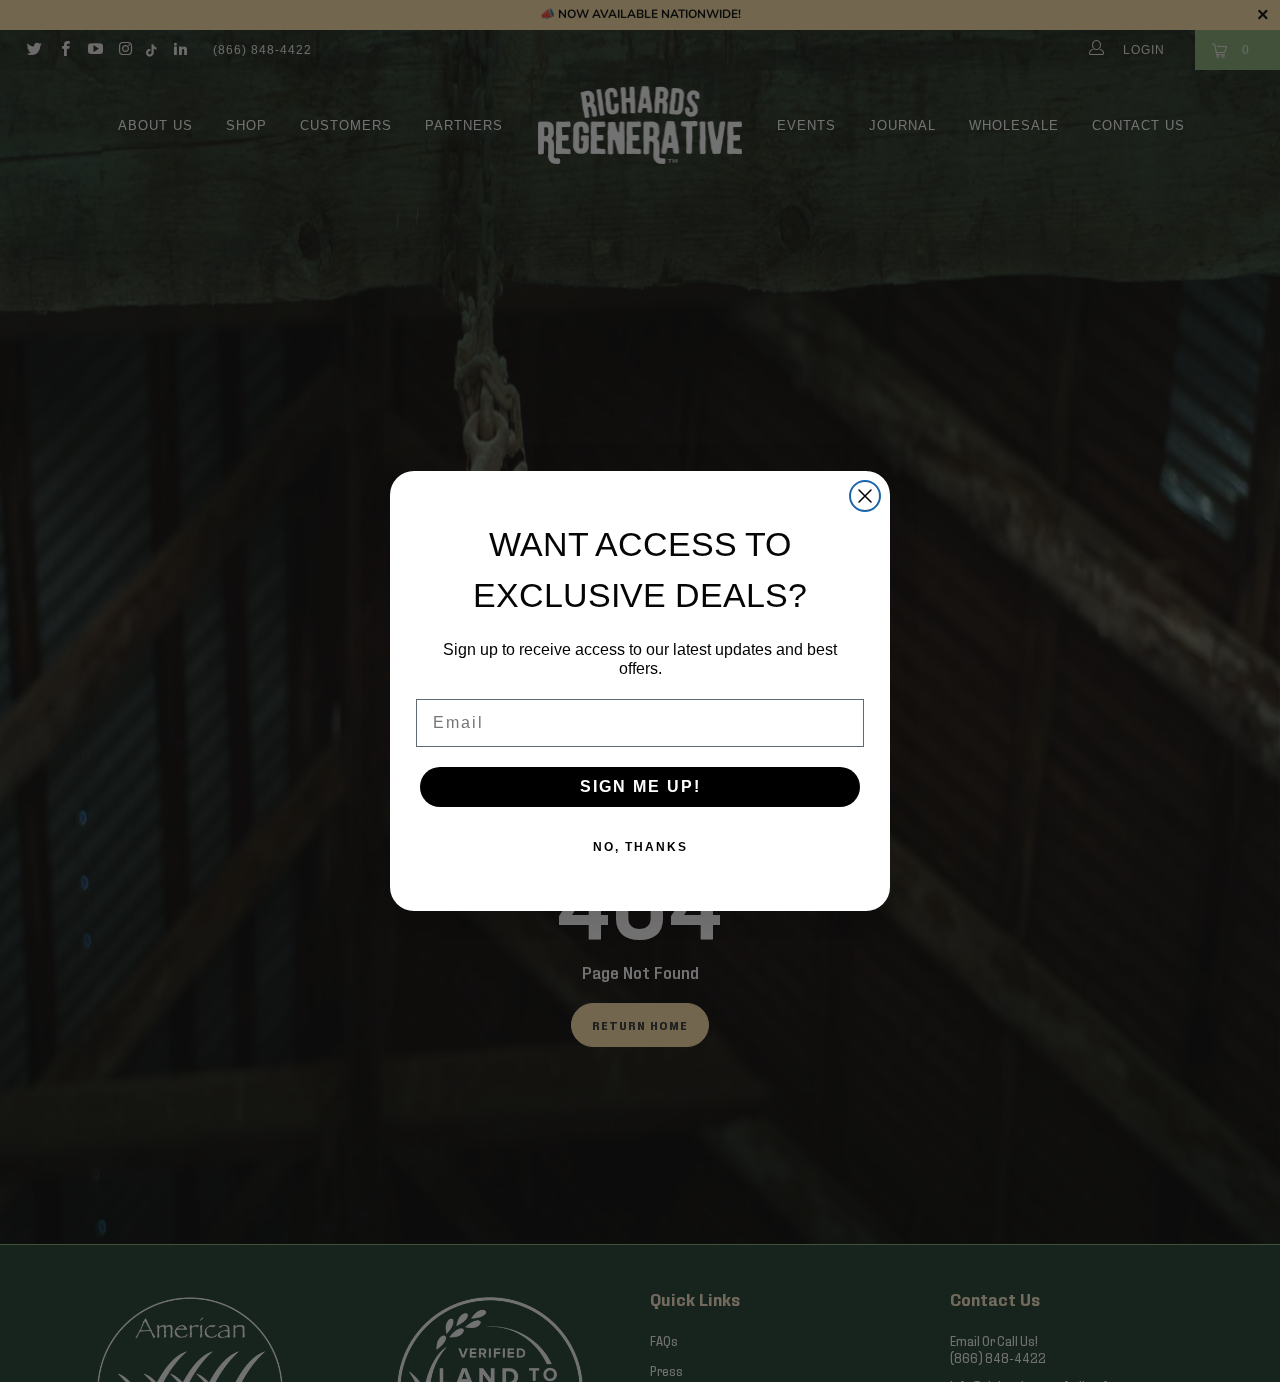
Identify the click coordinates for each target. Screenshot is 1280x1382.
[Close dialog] (865, 496)
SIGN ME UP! (640, 786)
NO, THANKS (640, 847)
